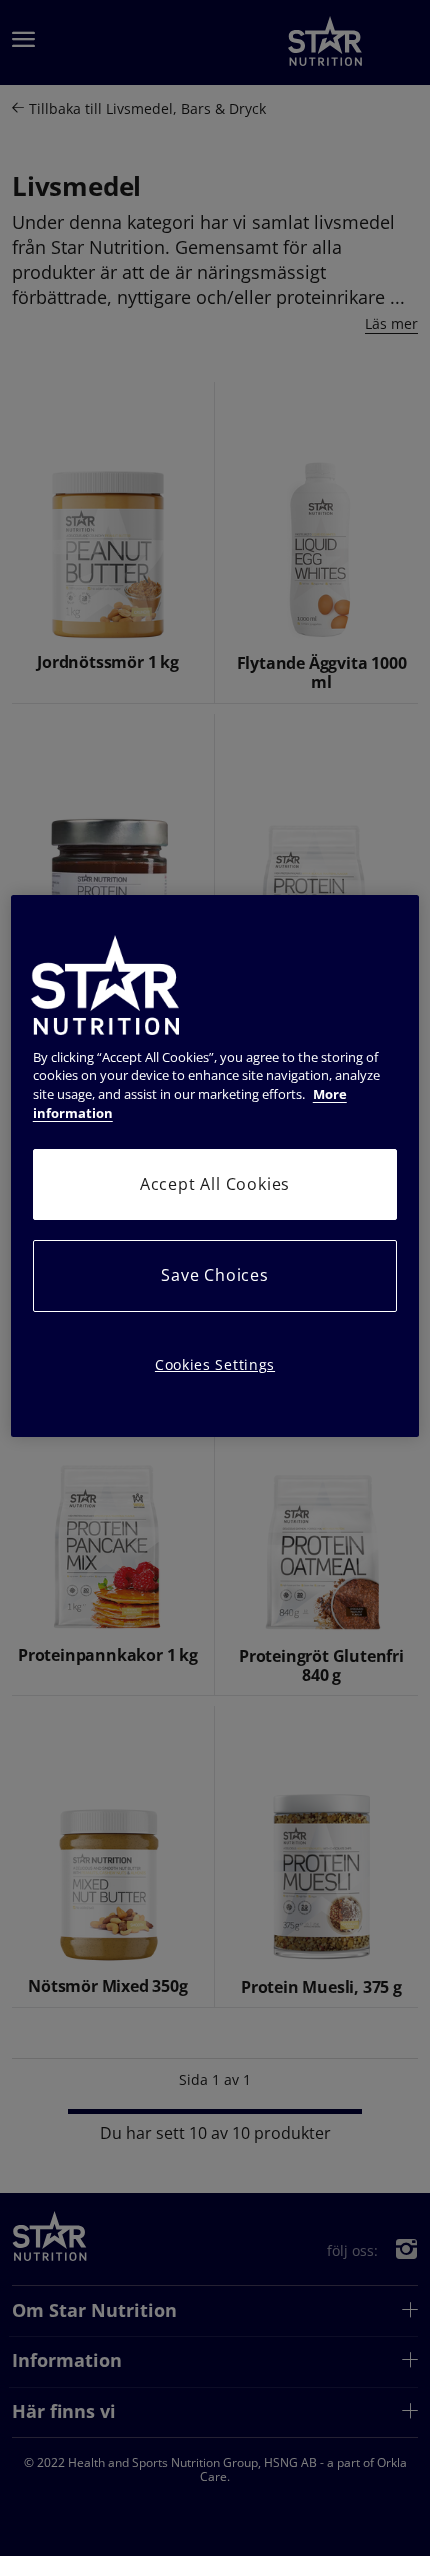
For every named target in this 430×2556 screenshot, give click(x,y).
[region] (215, 1166)
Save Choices (215, 1275)
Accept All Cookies (215, 1184)
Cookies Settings (215, 1364)
